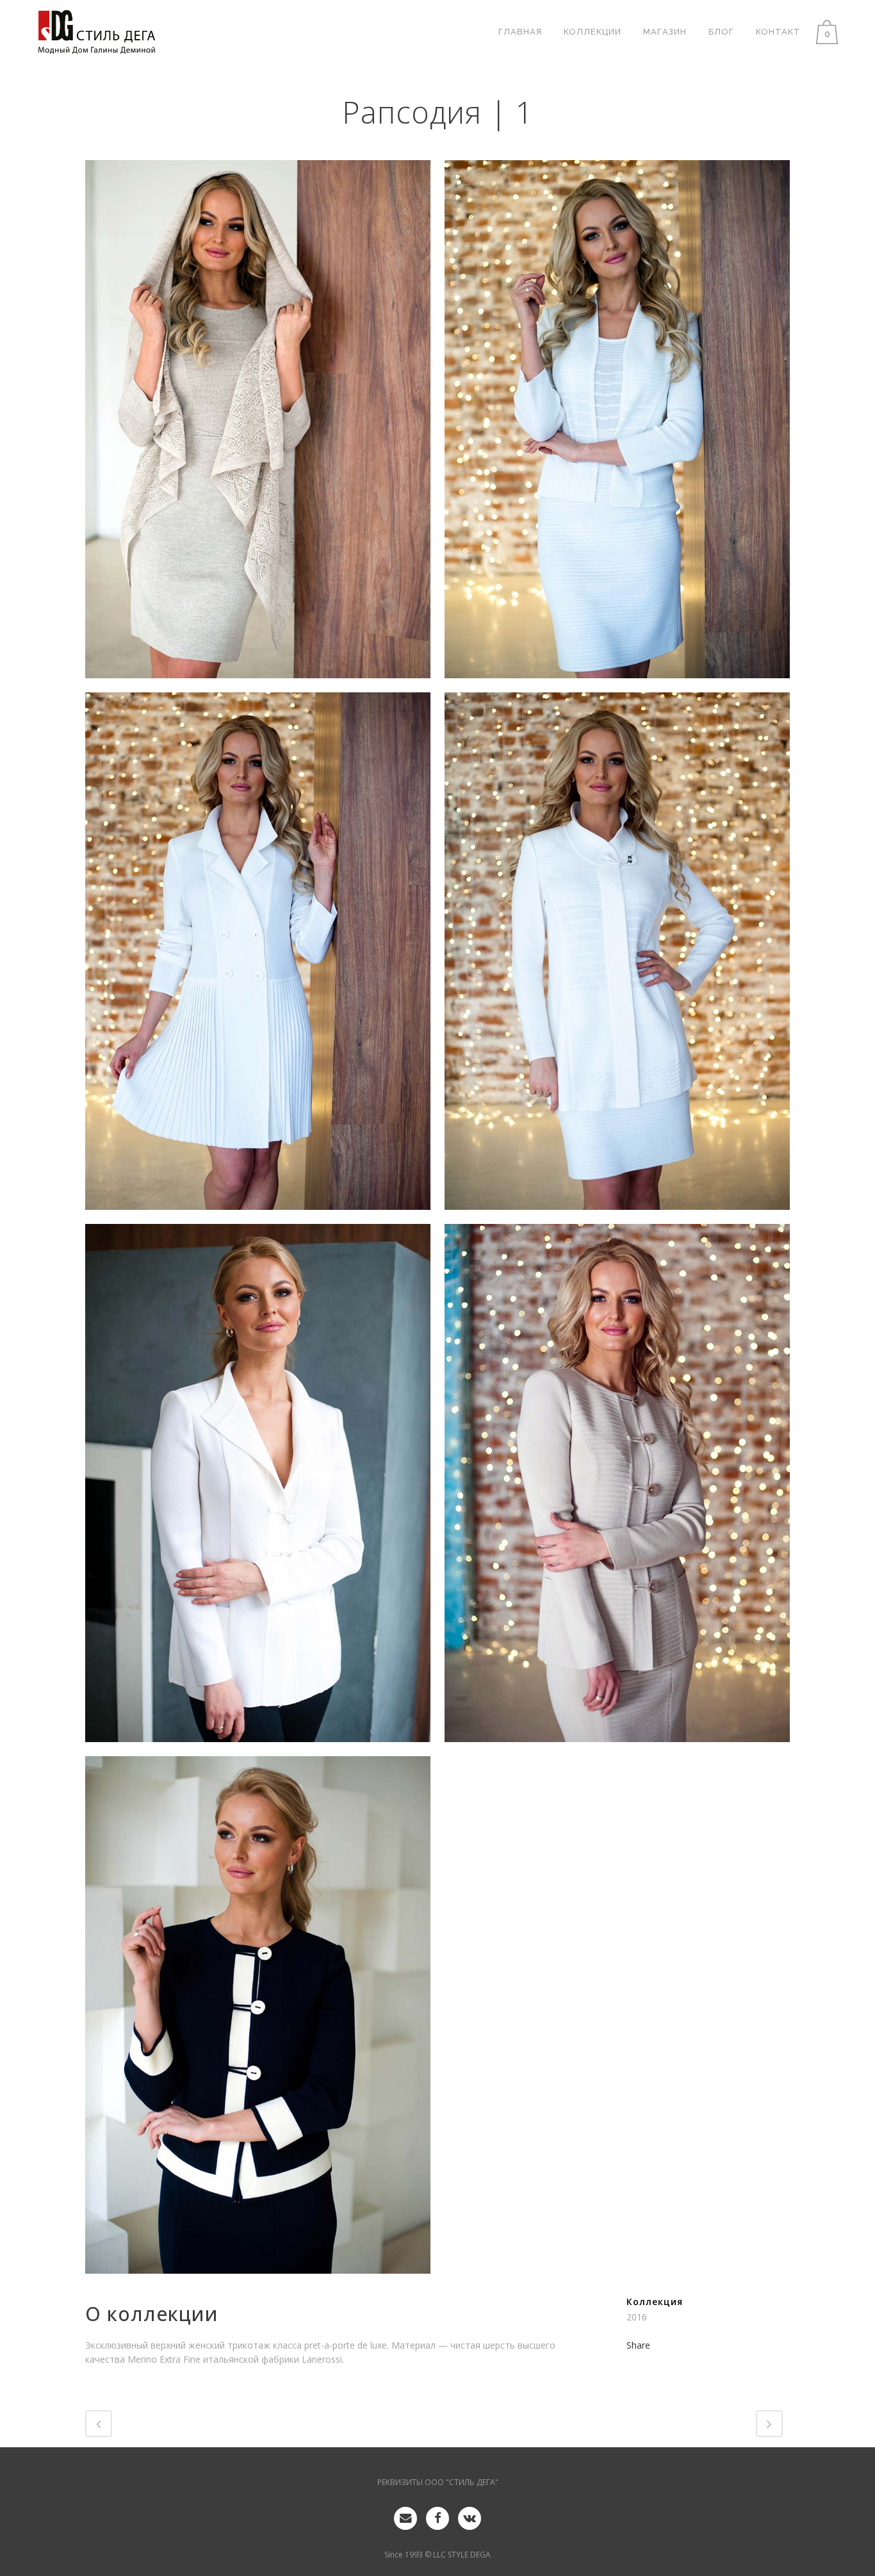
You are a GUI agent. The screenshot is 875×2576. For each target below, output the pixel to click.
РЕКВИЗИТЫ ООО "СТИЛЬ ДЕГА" (438, 2482)
